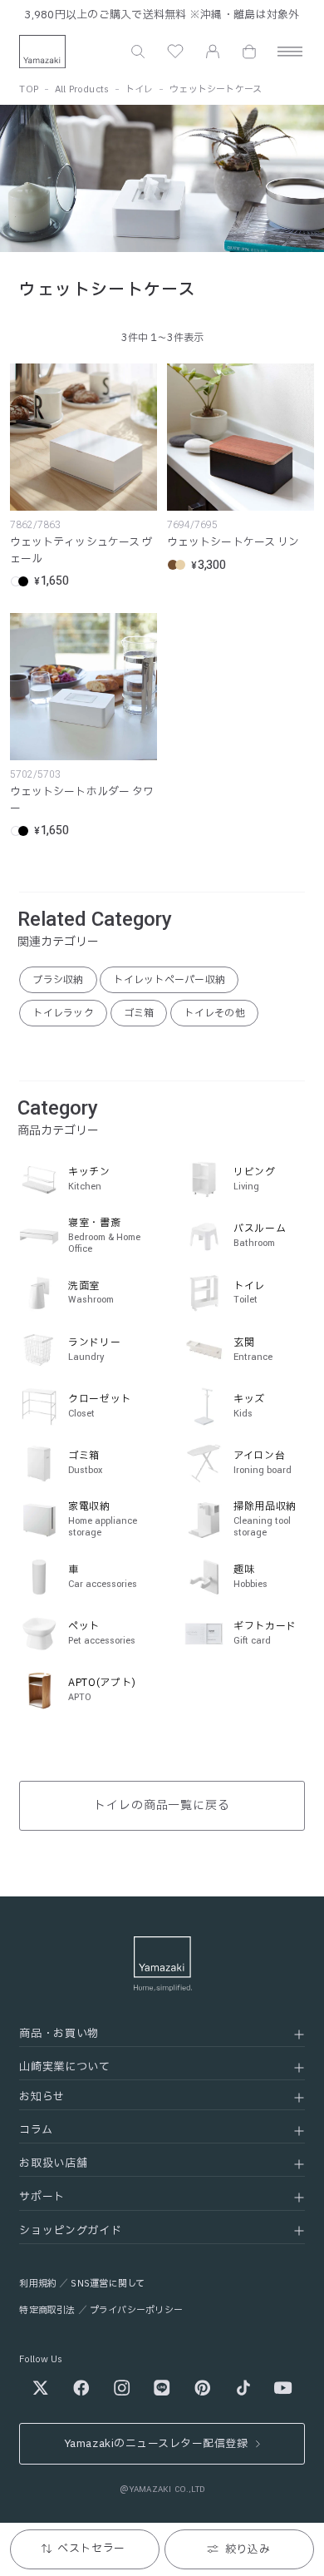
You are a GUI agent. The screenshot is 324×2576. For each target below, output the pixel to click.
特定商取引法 (47, 2310)
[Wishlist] (175, 52)
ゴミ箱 (139, 1013)
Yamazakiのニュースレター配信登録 (156, 2444)
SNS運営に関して (108, 2284)
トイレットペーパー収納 (169, 980)
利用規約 (38, 2284)
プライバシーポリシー (136, 2310)
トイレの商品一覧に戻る (162, 1805)
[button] (138, 52)
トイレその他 (214, 1013)
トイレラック (63, 1013)
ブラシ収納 (58, 980)
